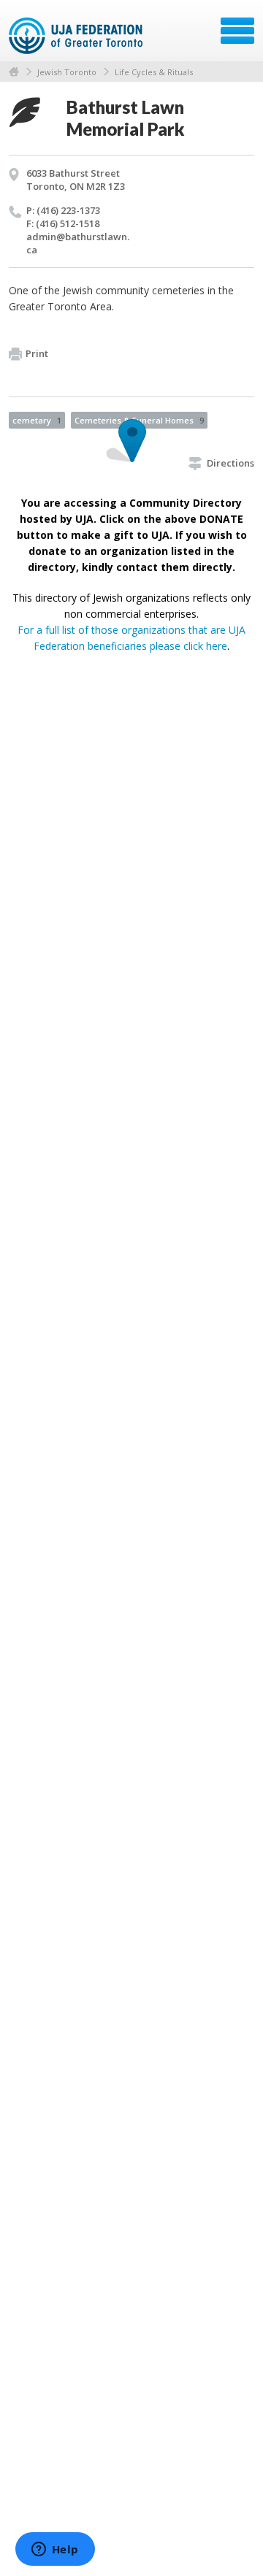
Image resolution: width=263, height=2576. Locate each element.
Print (37, 353)
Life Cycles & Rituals (154, 72)
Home (14, 72)
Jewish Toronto (67, 72)
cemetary (37, 420)
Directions (230, 463)
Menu (237, 31)
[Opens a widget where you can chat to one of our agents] (55, 2550)
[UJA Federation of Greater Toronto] (77, 36)
